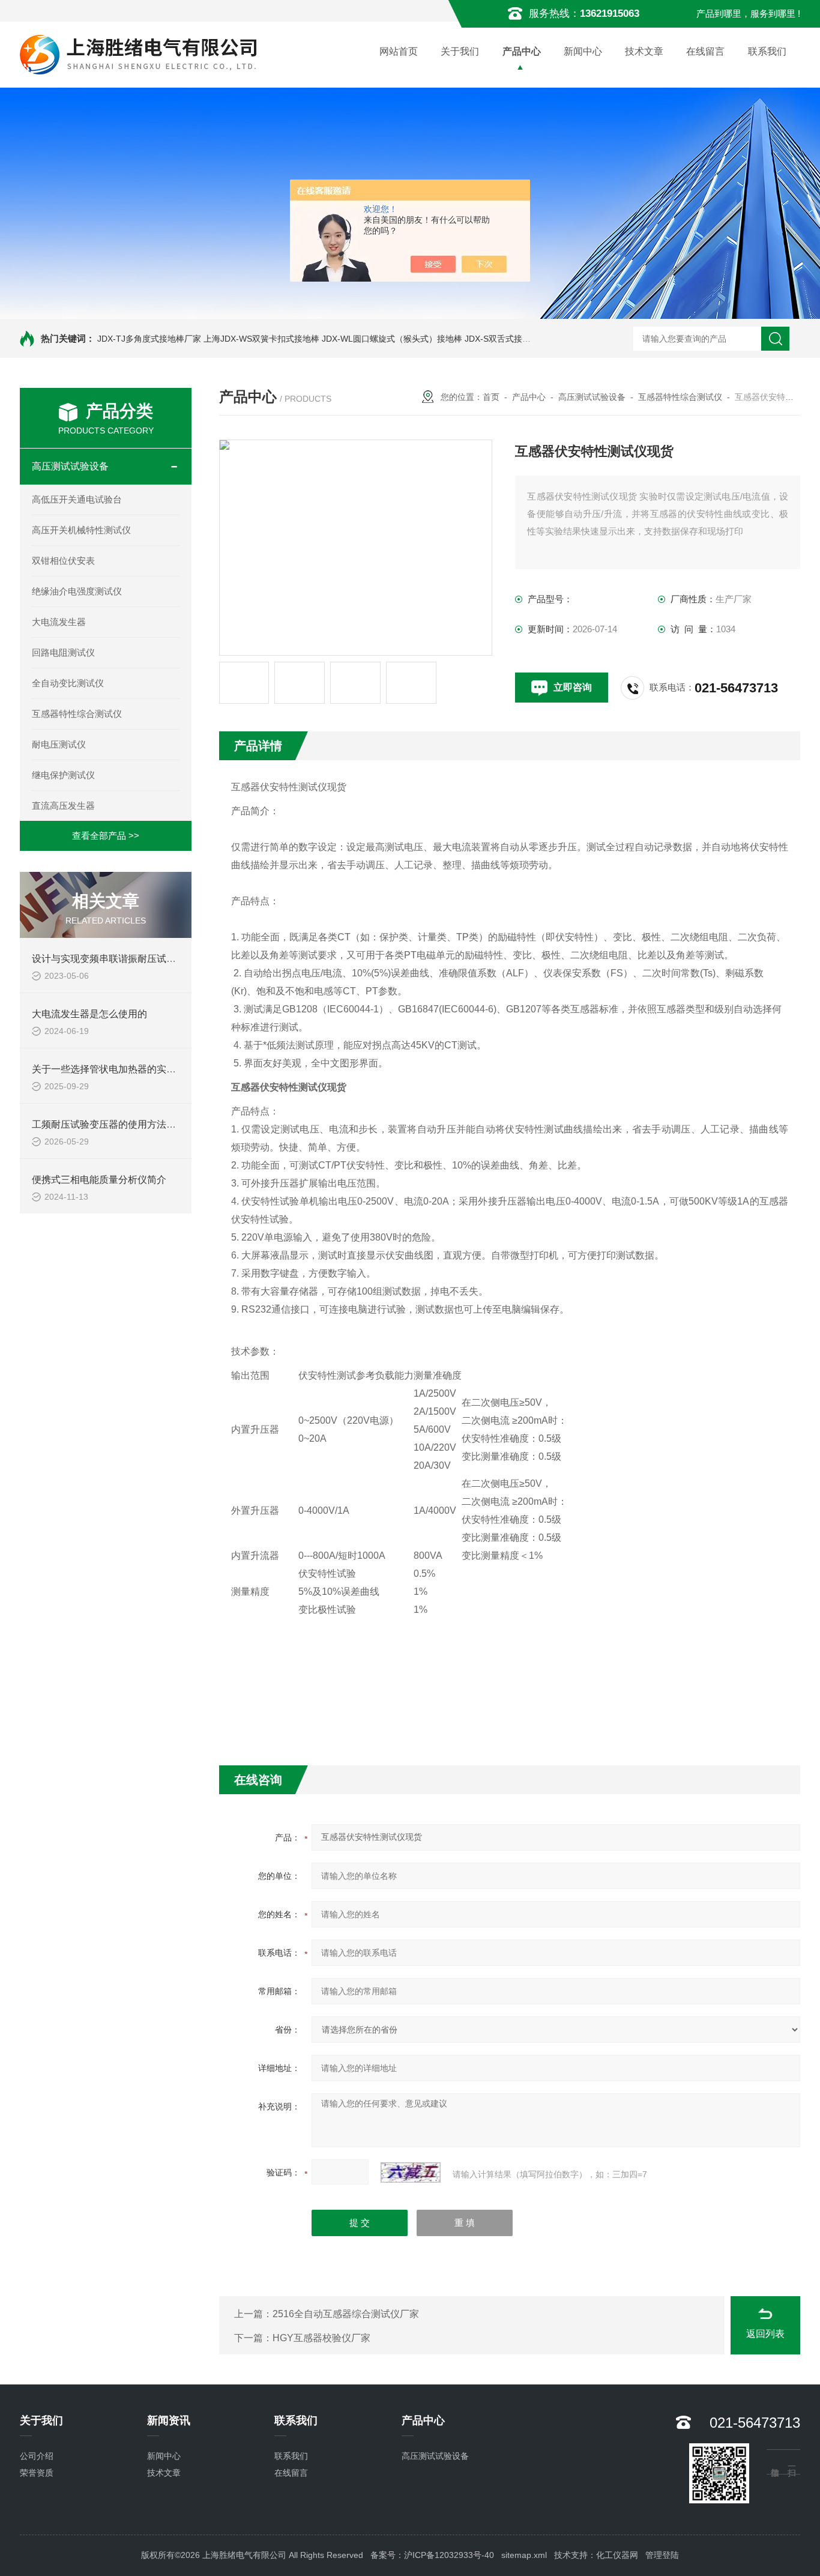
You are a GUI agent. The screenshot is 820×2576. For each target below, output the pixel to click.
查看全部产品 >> (106, 836)
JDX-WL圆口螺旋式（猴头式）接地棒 (392, 339)
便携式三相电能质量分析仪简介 (99, 1180)
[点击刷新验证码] (411, 2172)
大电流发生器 (59, 622)
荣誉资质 (37, 2473)
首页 (491, 397)
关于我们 (460, 51)
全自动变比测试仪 (68, 683)
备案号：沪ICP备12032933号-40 (432, 2555)
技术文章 (644, 51)
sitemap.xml (524, 2555)
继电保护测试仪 (63, 775)
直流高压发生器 (63, 806)
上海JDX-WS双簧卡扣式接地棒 (261, 339)
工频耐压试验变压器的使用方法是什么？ (118, 1124)
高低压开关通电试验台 (77, 499)
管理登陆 (662, 2555)
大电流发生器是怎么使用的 (89, 1014)
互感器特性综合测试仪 (77, 714)
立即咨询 (573, 687)
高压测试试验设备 (70, 466)
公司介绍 (37, 2456)
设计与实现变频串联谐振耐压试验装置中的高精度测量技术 (157, 959)
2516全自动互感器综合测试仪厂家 (346, 2314)
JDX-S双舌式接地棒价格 (510, 339)
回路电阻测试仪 (63, 652)
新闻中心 (583, 51)
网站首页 (399, 51)
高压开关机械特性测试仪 (81, 530)
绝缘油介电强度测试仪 (77, 591)
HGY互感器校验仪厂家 (321, 2338)
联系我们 (767, 51)
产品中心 (522, 51)
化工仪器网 (617, 2555)
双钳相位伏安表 (63, 561)
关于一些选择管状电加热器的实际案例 (113, 1069)
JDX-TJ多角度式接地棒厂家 (149, 339)
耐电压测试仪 (59, 744)
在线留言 (705, 51)
